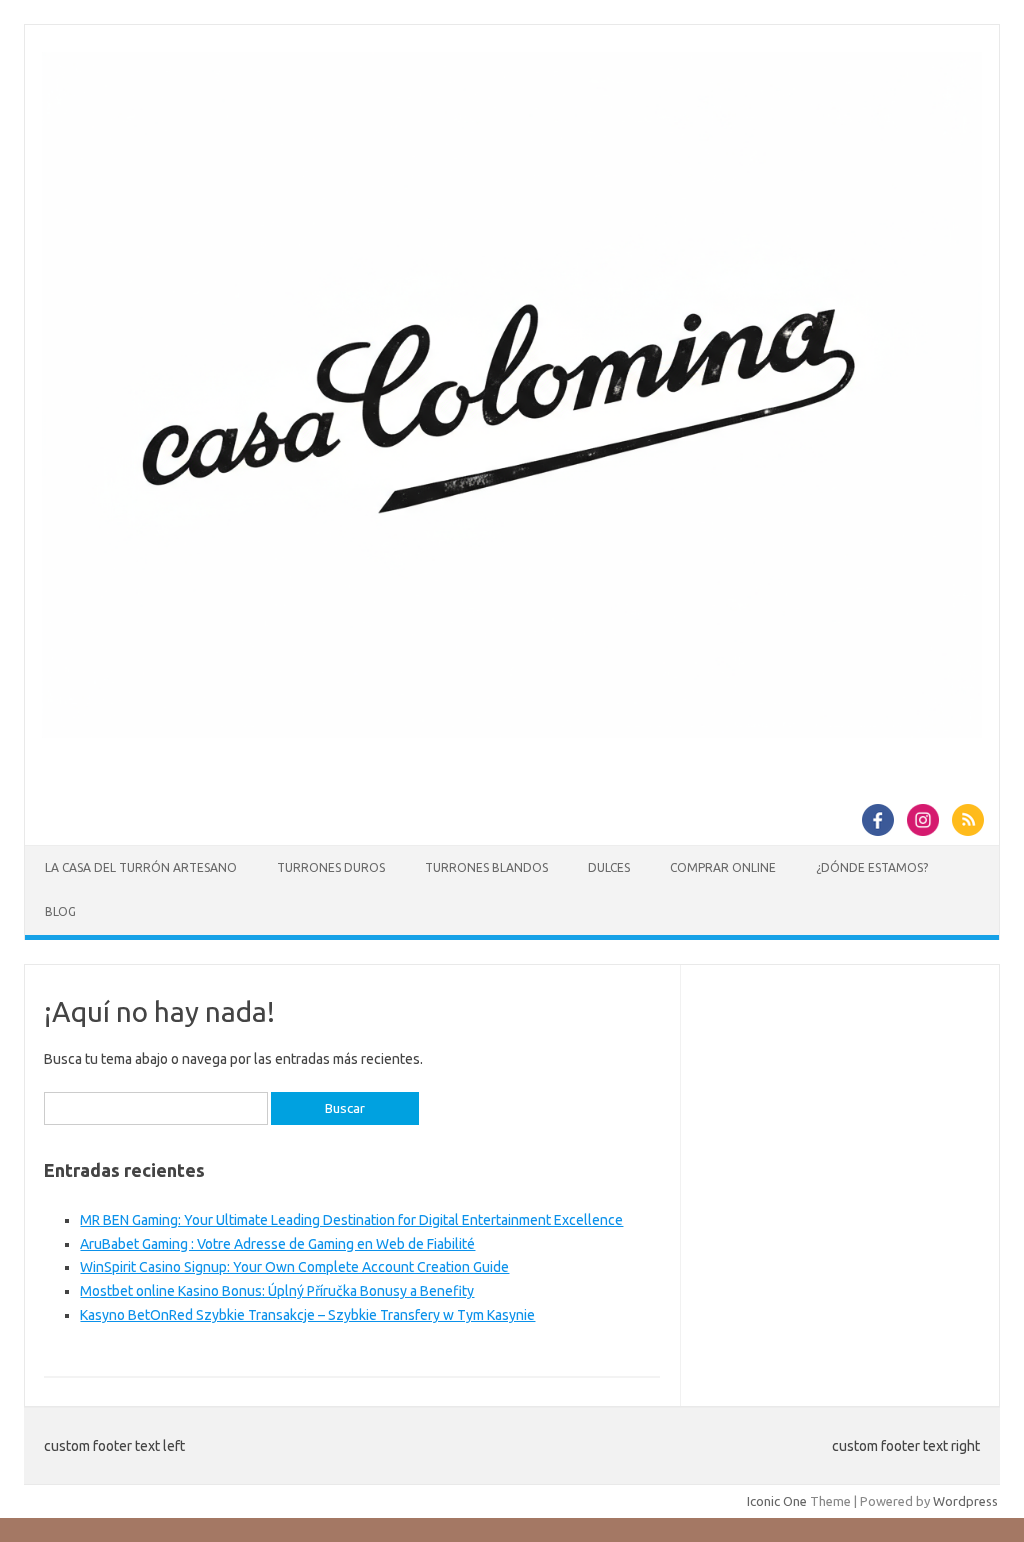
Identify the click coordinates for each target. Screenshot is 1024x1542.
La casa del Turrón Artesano (141, 867)
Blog (60, 911)
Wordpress (965, 1501)
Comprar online (723, 867)
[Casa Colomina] (512, 733)
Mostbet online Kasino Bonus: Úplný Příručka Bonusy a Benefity (277, 1291)
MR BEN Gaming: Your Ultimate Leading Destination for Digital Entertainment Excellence (351, 1220)
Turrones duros (331, 867)
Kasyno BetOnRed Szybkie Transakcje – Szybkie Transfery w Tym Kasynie (307, 1315)
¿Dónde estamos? (872, 867)
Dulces (609, 867)
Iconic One (777, 1501)
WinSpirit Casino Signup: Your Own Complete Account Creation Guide (294, 1267)
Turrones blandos (486, 867)
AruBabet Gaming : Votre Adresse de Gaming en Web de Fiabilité (277, 1244)
